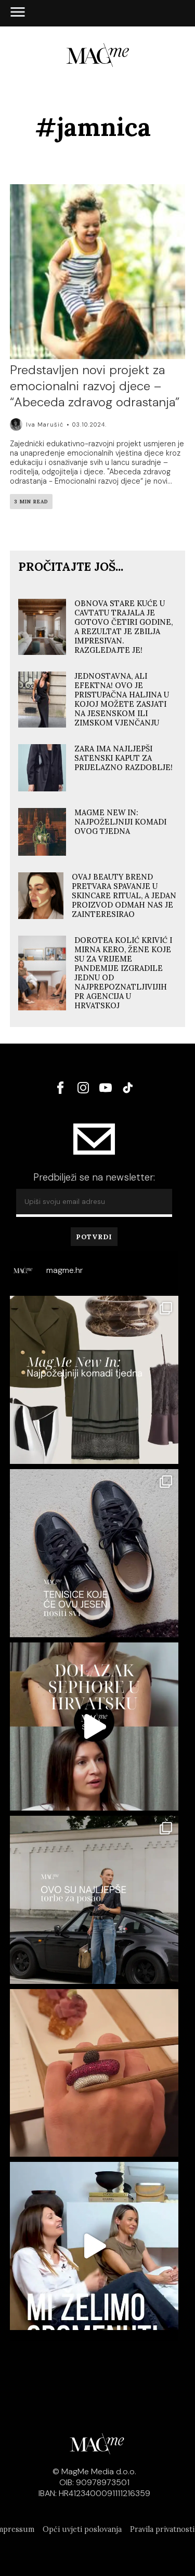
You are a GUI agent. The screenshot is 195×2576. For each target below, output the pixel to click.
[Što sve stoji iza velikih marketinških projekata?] (94, 1727)
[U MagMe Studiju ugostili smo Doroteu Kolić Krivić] (94, 2246)
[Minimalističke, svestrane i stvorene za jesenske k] (94, 1553)
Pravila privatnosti (162, 2529)
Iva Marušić (45, 424)
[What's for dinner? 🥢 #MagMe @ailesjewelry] (94, 2073)
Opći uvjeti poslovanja (82, 2529)
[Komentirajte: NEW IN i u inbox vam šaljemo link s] (94, 1380)
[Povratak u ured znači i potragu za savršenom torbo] (94, 1900)
